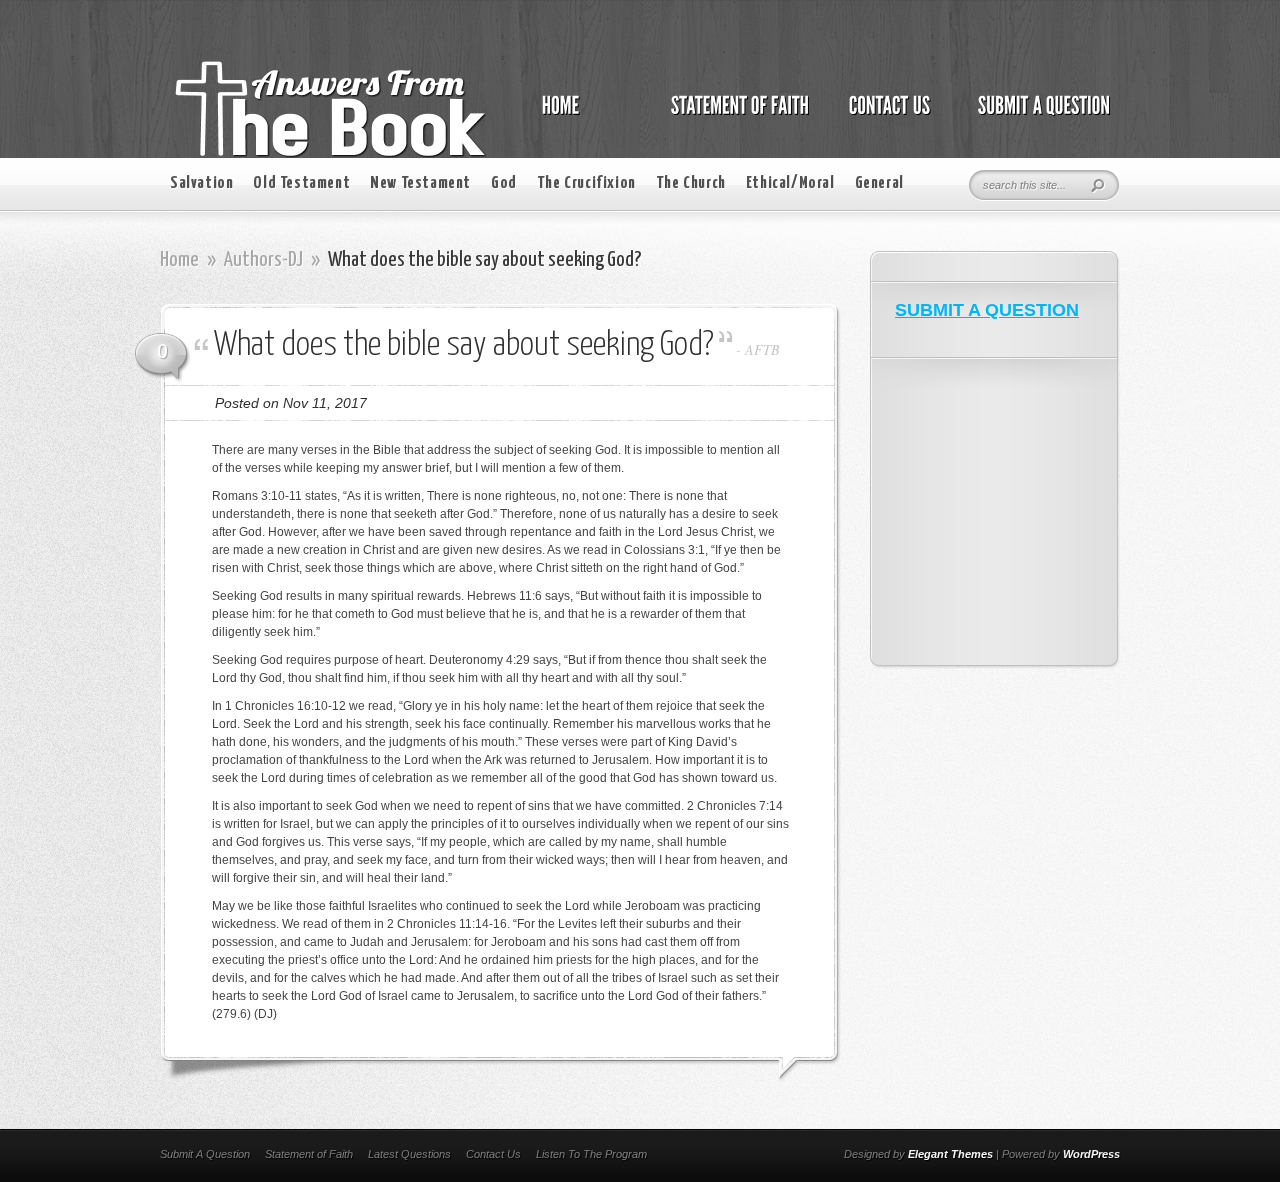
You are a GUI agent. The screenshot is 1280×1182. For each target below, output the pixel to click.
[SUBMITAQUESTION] (1038, 116)
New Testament (420, 183)
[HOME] (581, 116)
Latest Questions (409, 1154)
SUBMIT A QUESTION (987, 310)
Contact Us (493, 1154)
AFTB (762, 349)
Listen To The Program (591, 1154)
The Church (691, 183)
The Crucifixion (586, 183)
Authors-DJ (263, 260)
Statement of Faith (309, 1154)
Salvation (201, 183)
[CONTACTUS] (888, 116)
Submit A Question (205, 1154)
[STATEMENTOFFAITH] (734, 116)
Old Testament (301, 183)
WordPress (1091, 1154)
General (879, 183)
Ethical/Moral (790, 183)
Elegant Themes (950, 1154)
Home (179, 260)
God (504, 183)
